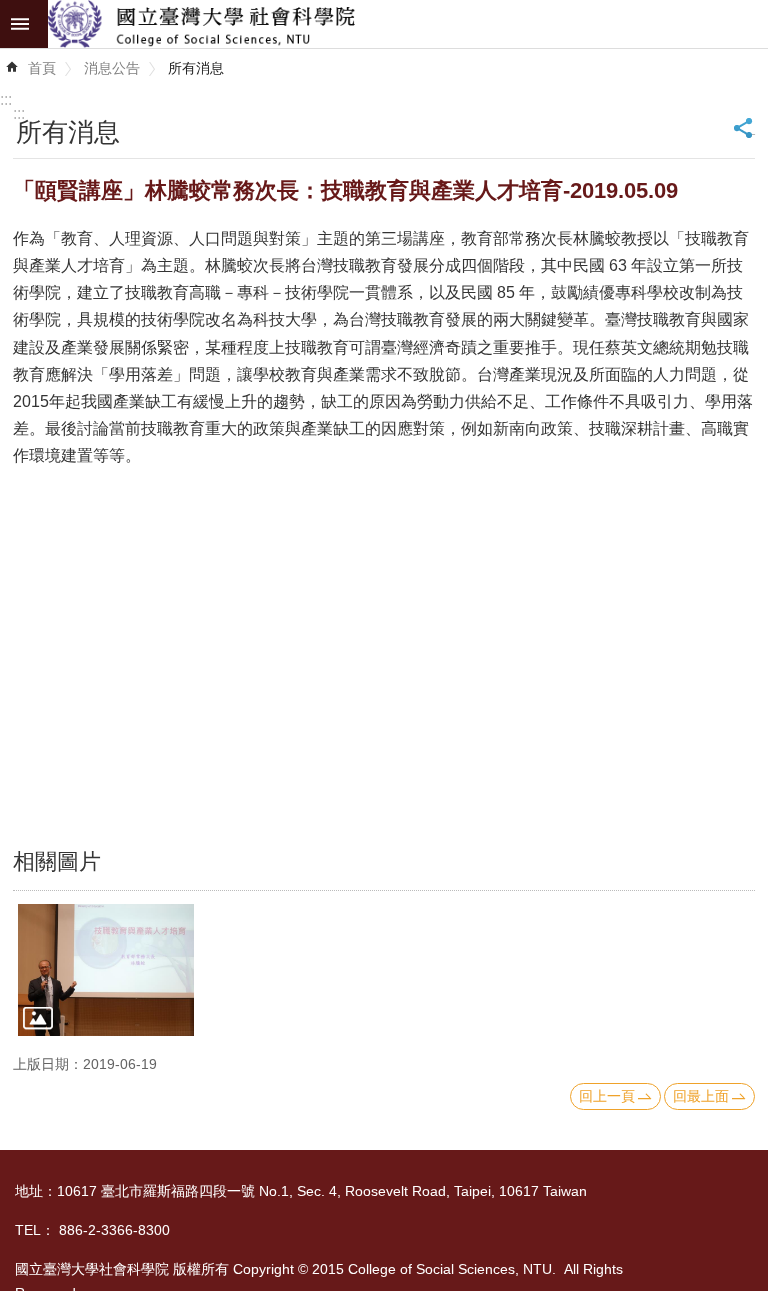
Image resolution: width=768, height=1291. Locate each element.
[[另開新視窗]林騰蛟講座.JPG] (106, 970)
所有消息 (196, 68)
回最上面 (701, 1096)
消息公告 (112, 68)
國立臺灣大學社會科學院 (408, 24)
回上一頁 (607, 1096)
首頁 (42, 68)
